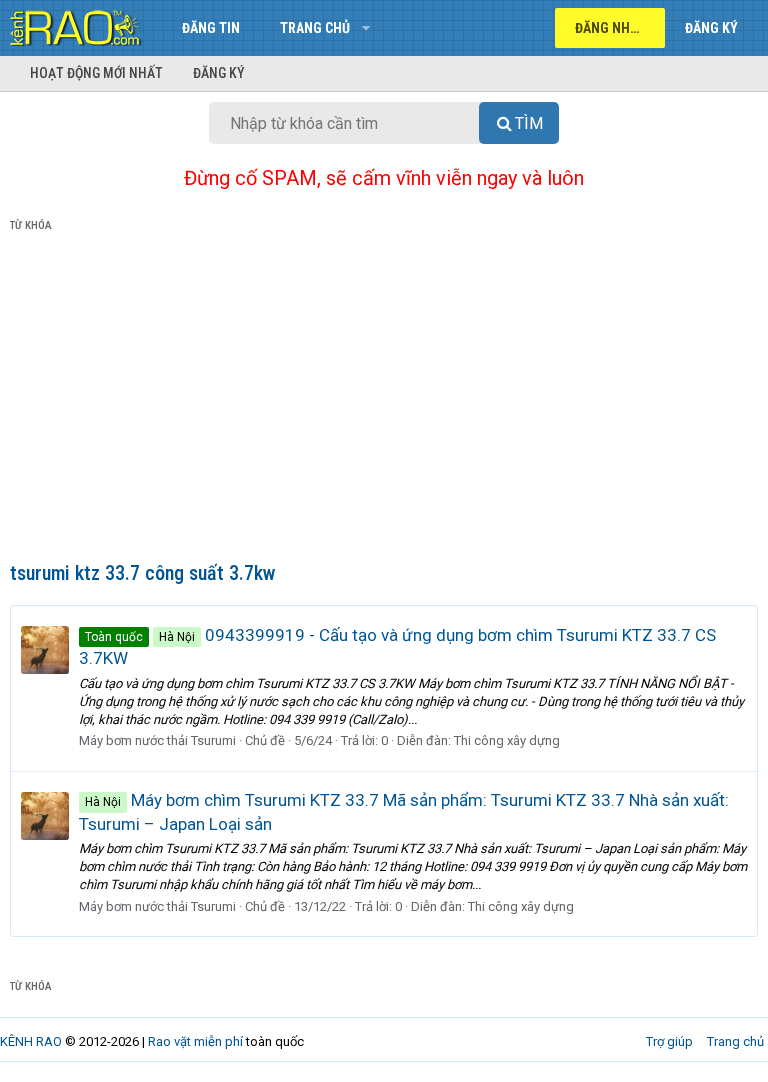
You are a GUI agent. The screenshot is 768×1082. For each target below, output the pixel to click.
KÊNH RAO (31, 1041)
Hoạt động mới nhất (96, 73)
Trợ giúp (669, 1041)
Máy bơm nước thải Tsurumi (157, 740)
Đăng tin (211, 28)
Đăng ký (219, 73)
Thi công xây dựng (507, 740)
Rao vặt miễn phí (195, 1041)
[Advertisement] (384, 401)
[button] (365, 28)
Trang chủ (315, 28)
